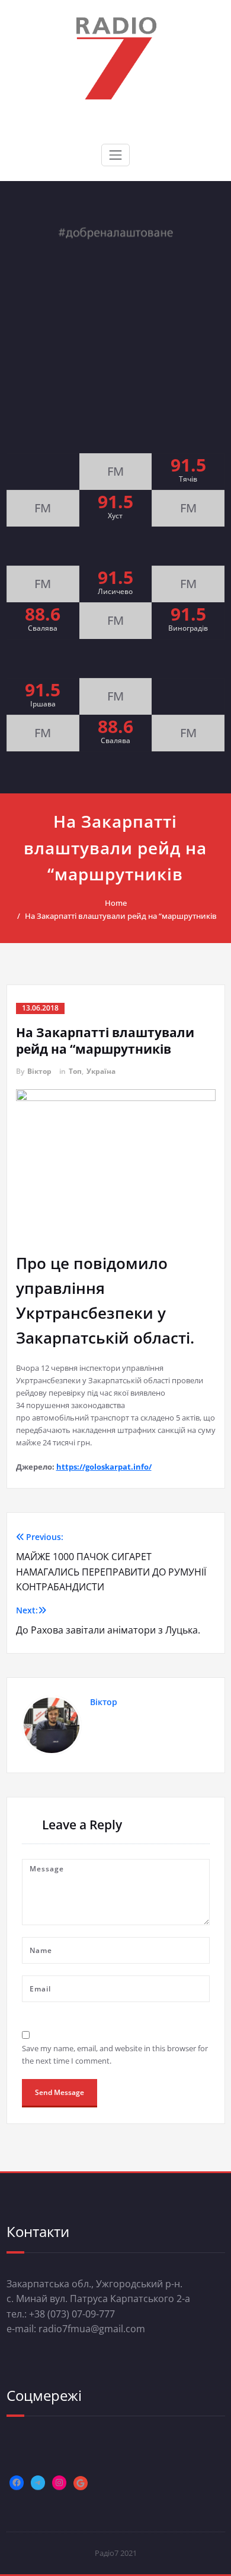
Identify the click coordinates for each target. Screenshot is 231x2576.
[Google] (81, 2483)
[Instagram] (59, 2483)
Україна (101, 1071)
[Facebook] (17, 2483)
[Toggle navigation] (115, 155)
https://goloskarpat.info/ (104, 1467)
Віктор (39, 1071)
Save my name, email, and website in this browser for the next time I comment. (115, 2054)
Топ (75, 1071)
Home (116, 903)
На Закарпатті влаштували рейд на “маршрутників (121, 916)
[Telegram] (38, 2483)
